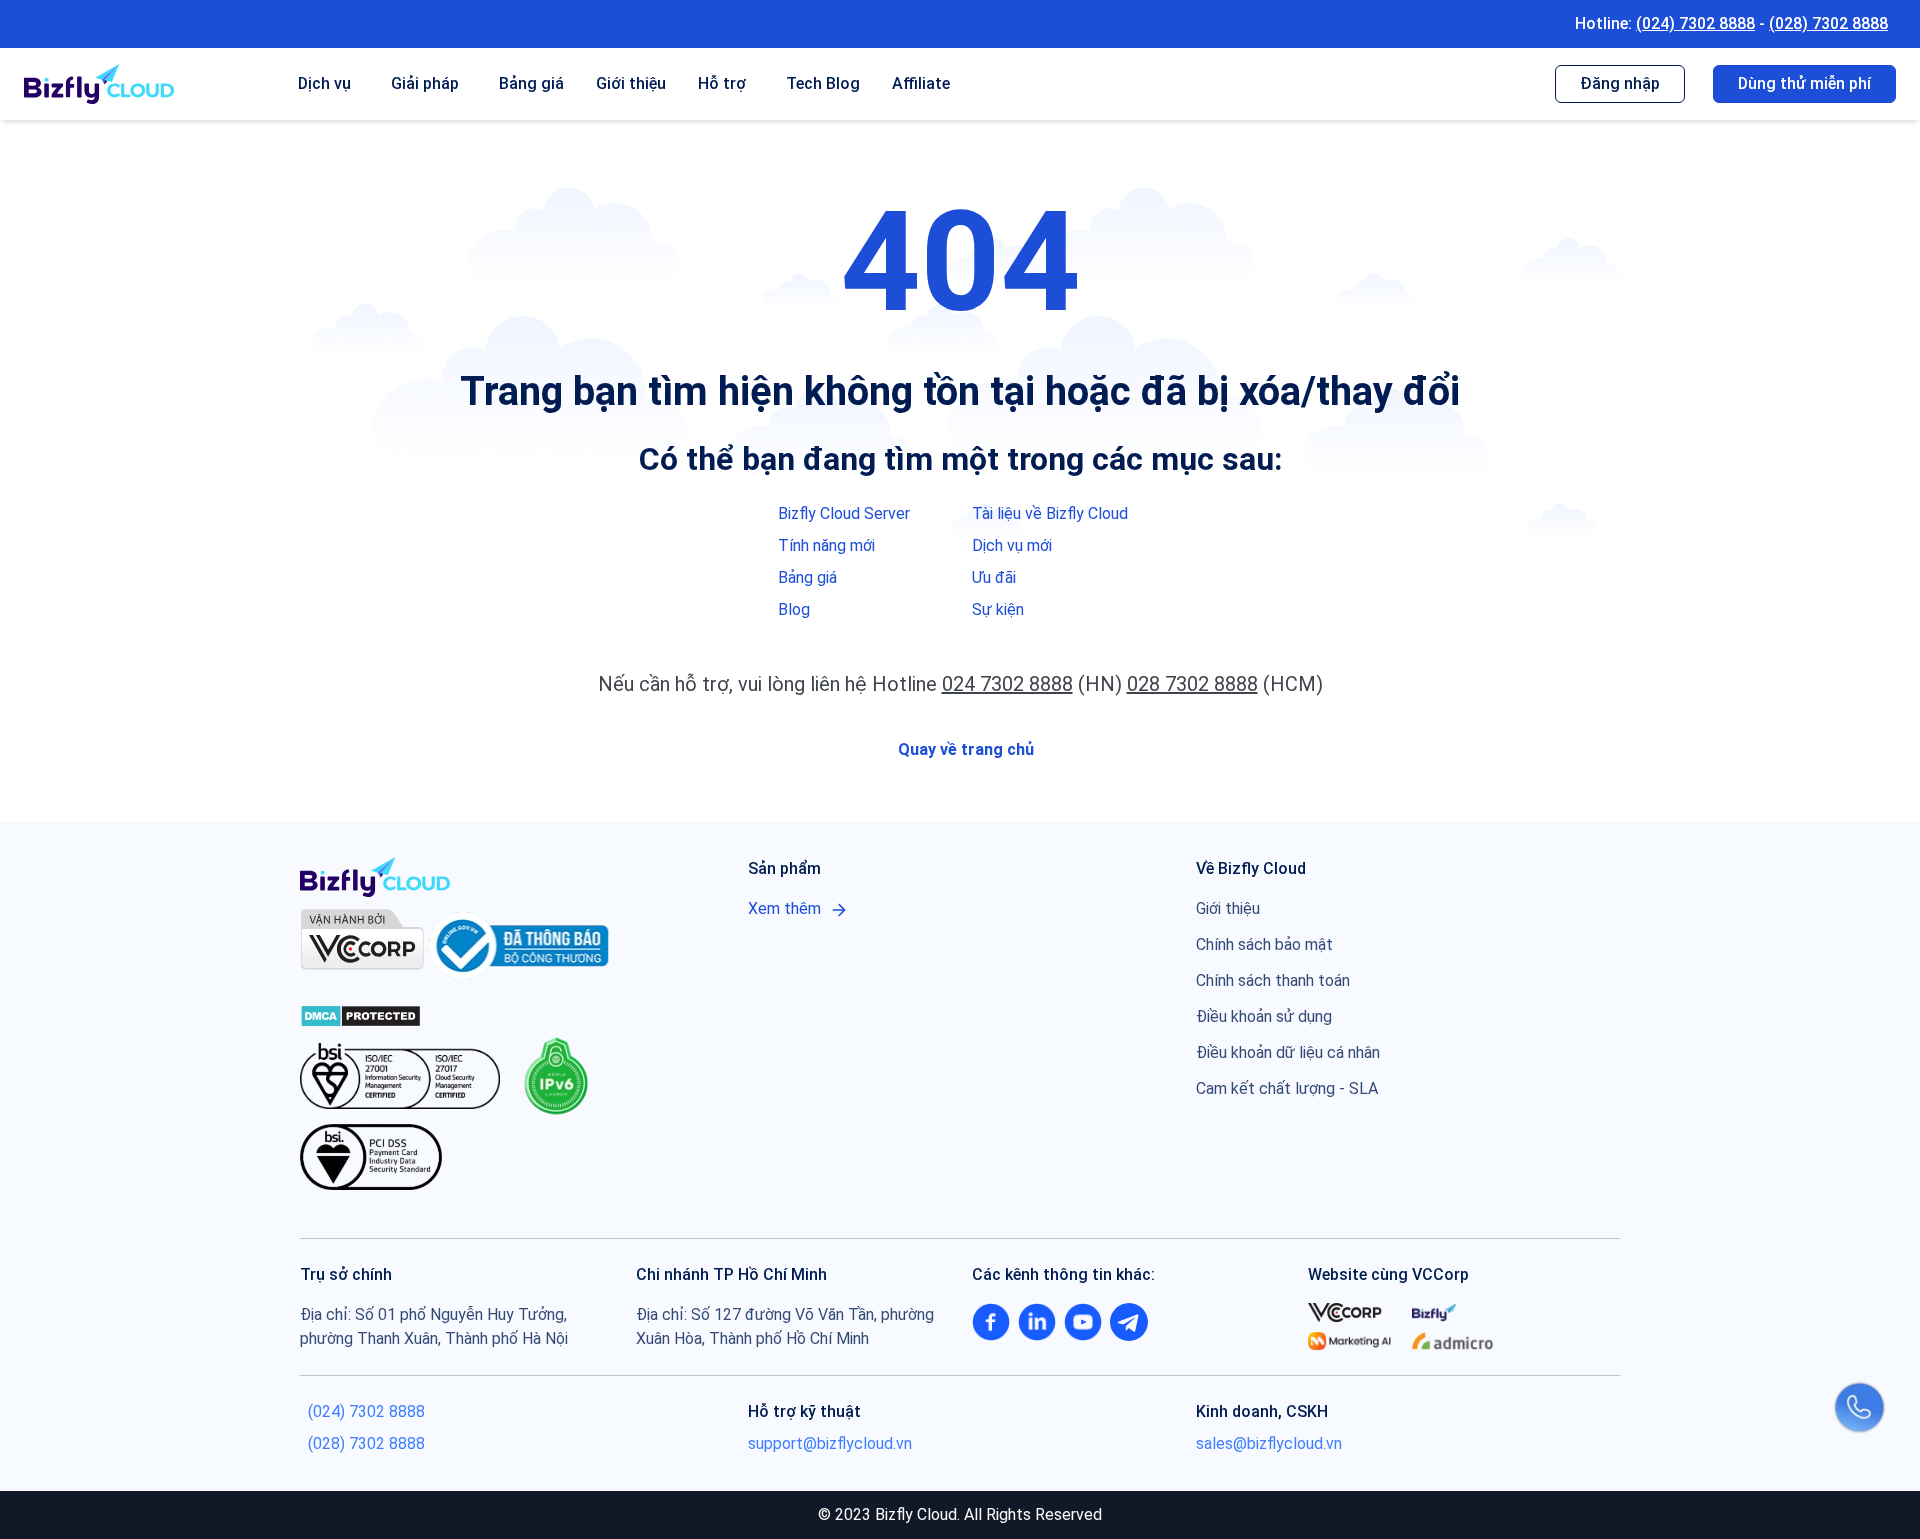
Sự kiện (998, 609)
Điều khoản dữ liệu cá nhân (1288, 1052)
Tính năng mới (826, 545)
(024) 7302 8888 (1695, 23)
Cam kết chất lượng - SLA (1287, 1088)
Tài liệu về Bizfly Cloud (1050, 513)
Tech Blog (823, 83)
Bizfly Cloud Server (844, 513)
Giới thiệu (631, 83)
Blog (794, 609)
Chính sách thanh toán (1273, 980)
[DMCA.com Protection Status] (360, 1014)
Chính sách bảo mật (1264, 944)
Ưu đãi (994, 577)
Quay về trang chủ (964, 749)
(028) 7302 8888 (1828, 23)
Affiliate (921, 83)
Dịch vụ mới (1012, 545)
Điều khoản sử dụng (1264, 1016)
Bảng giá (531, 83)
